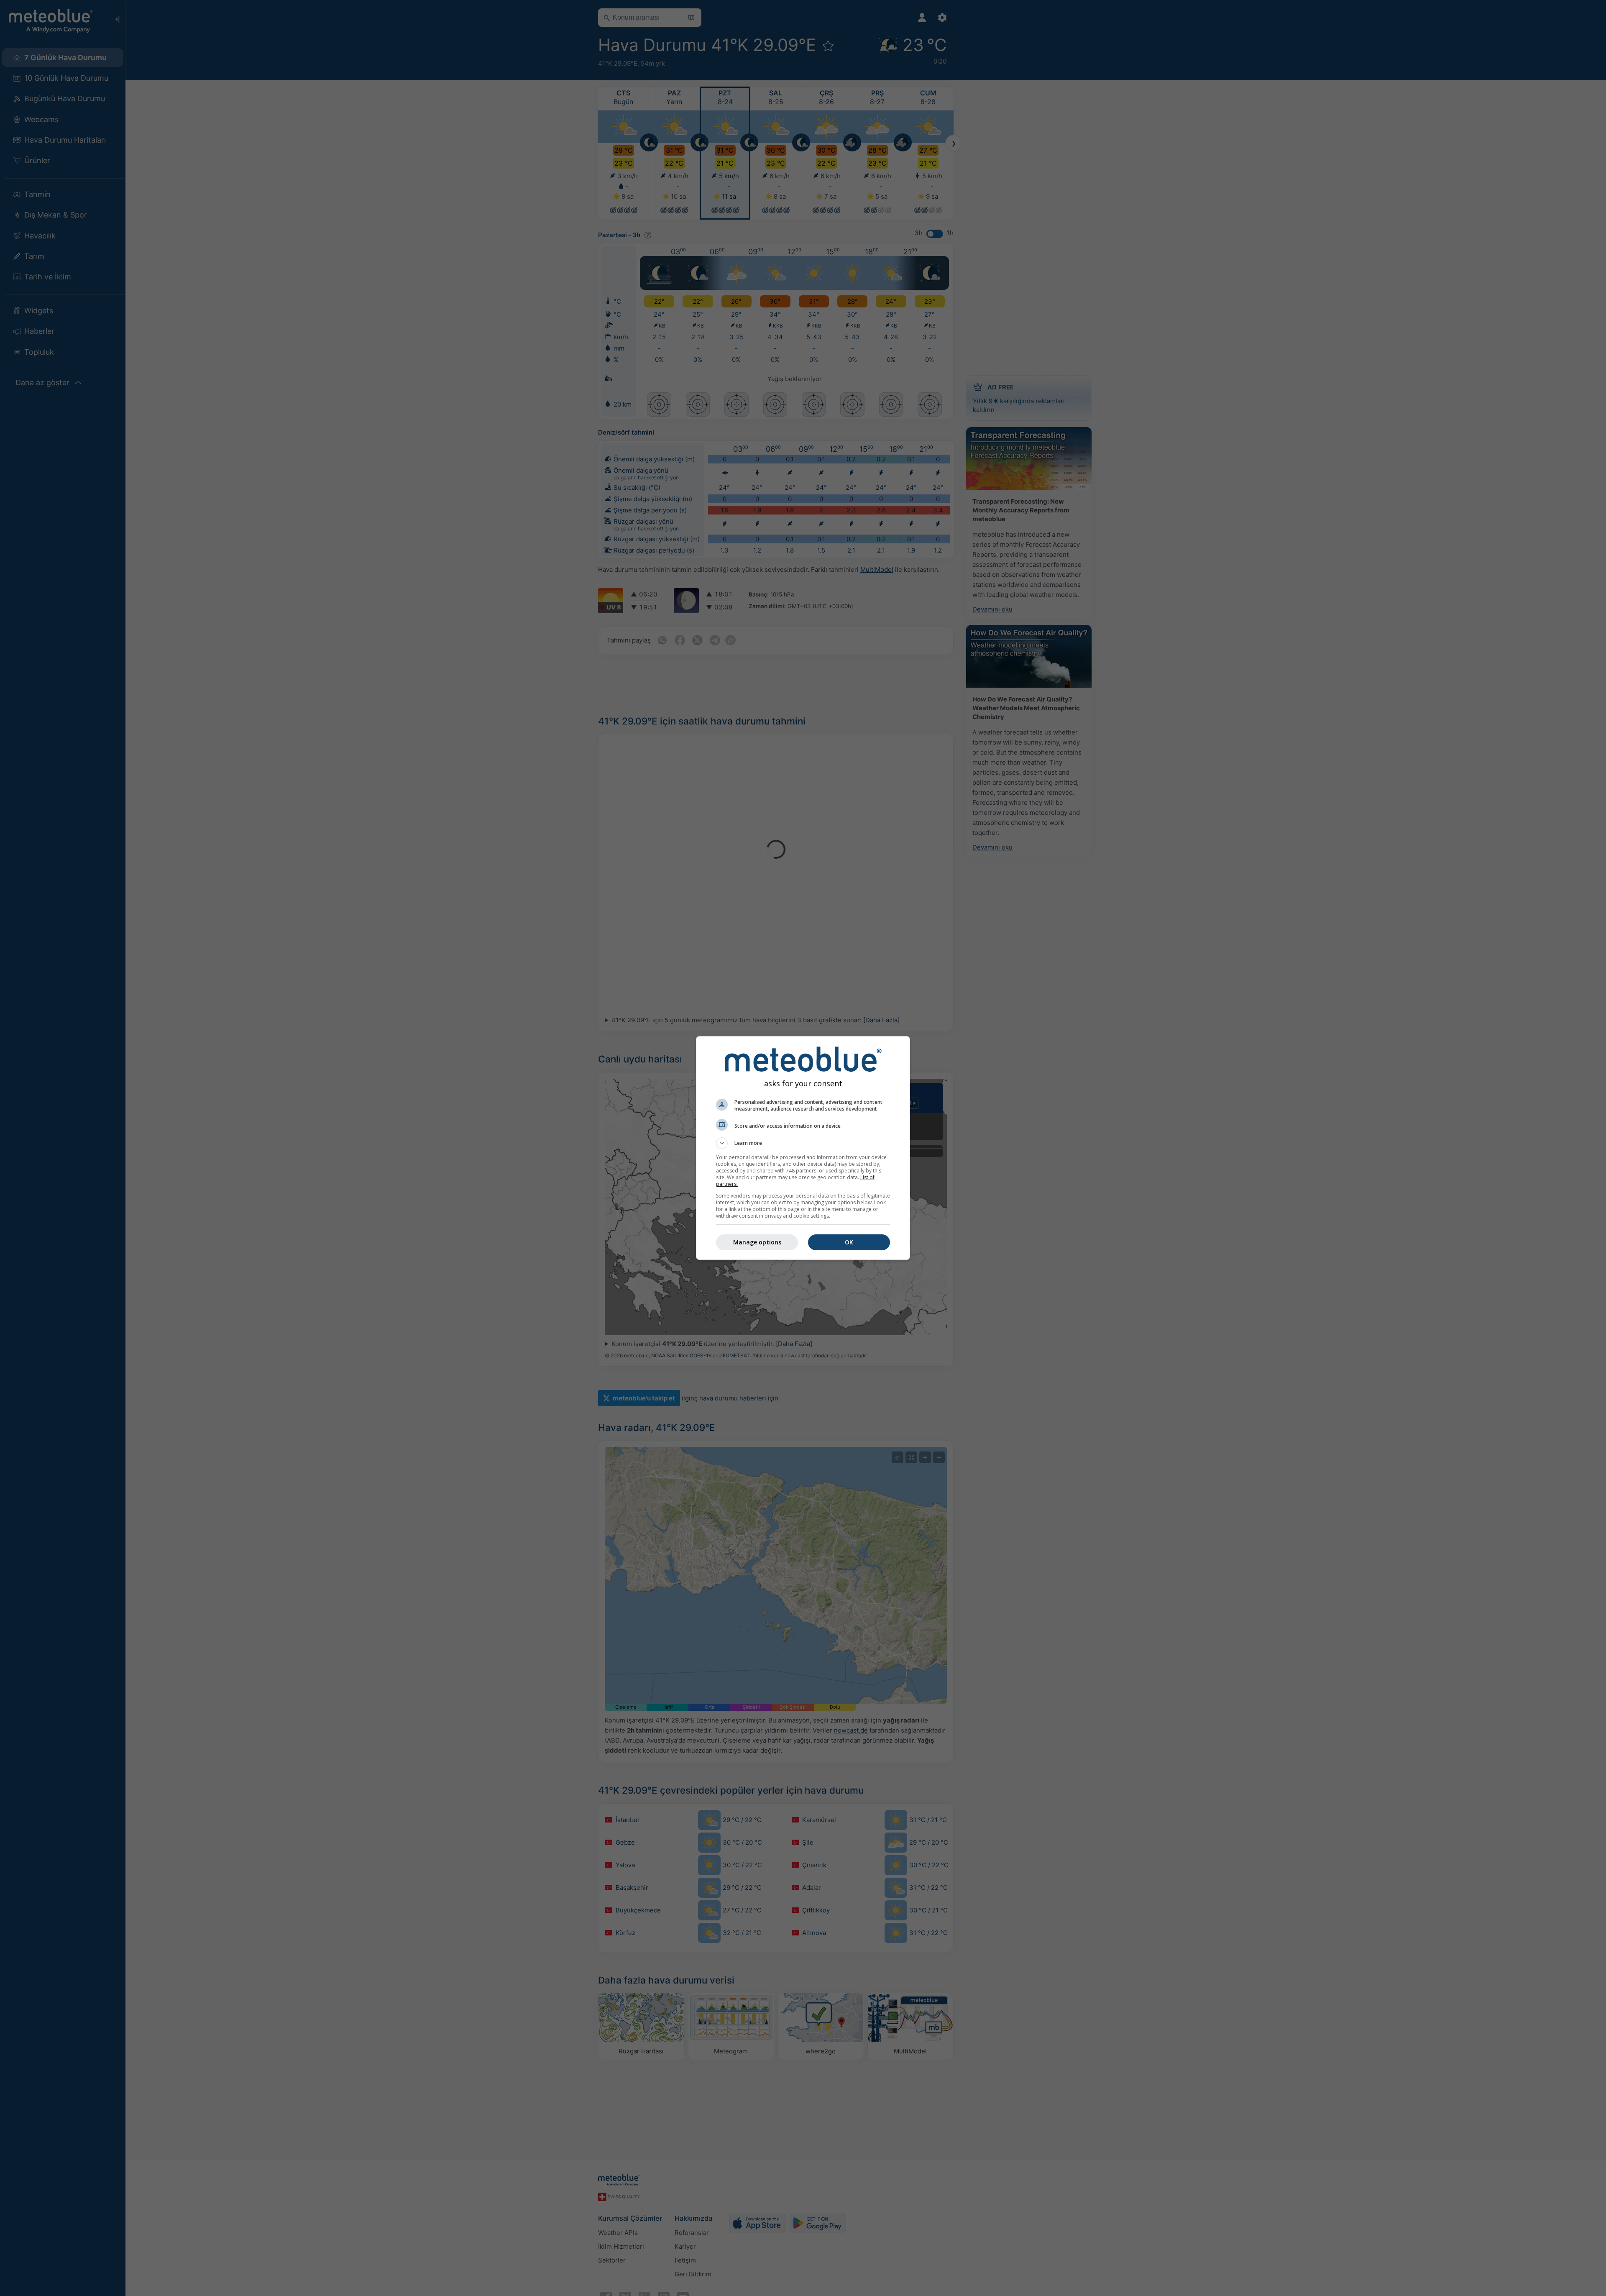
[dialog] (803, 1148)
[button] (803, 1143)
